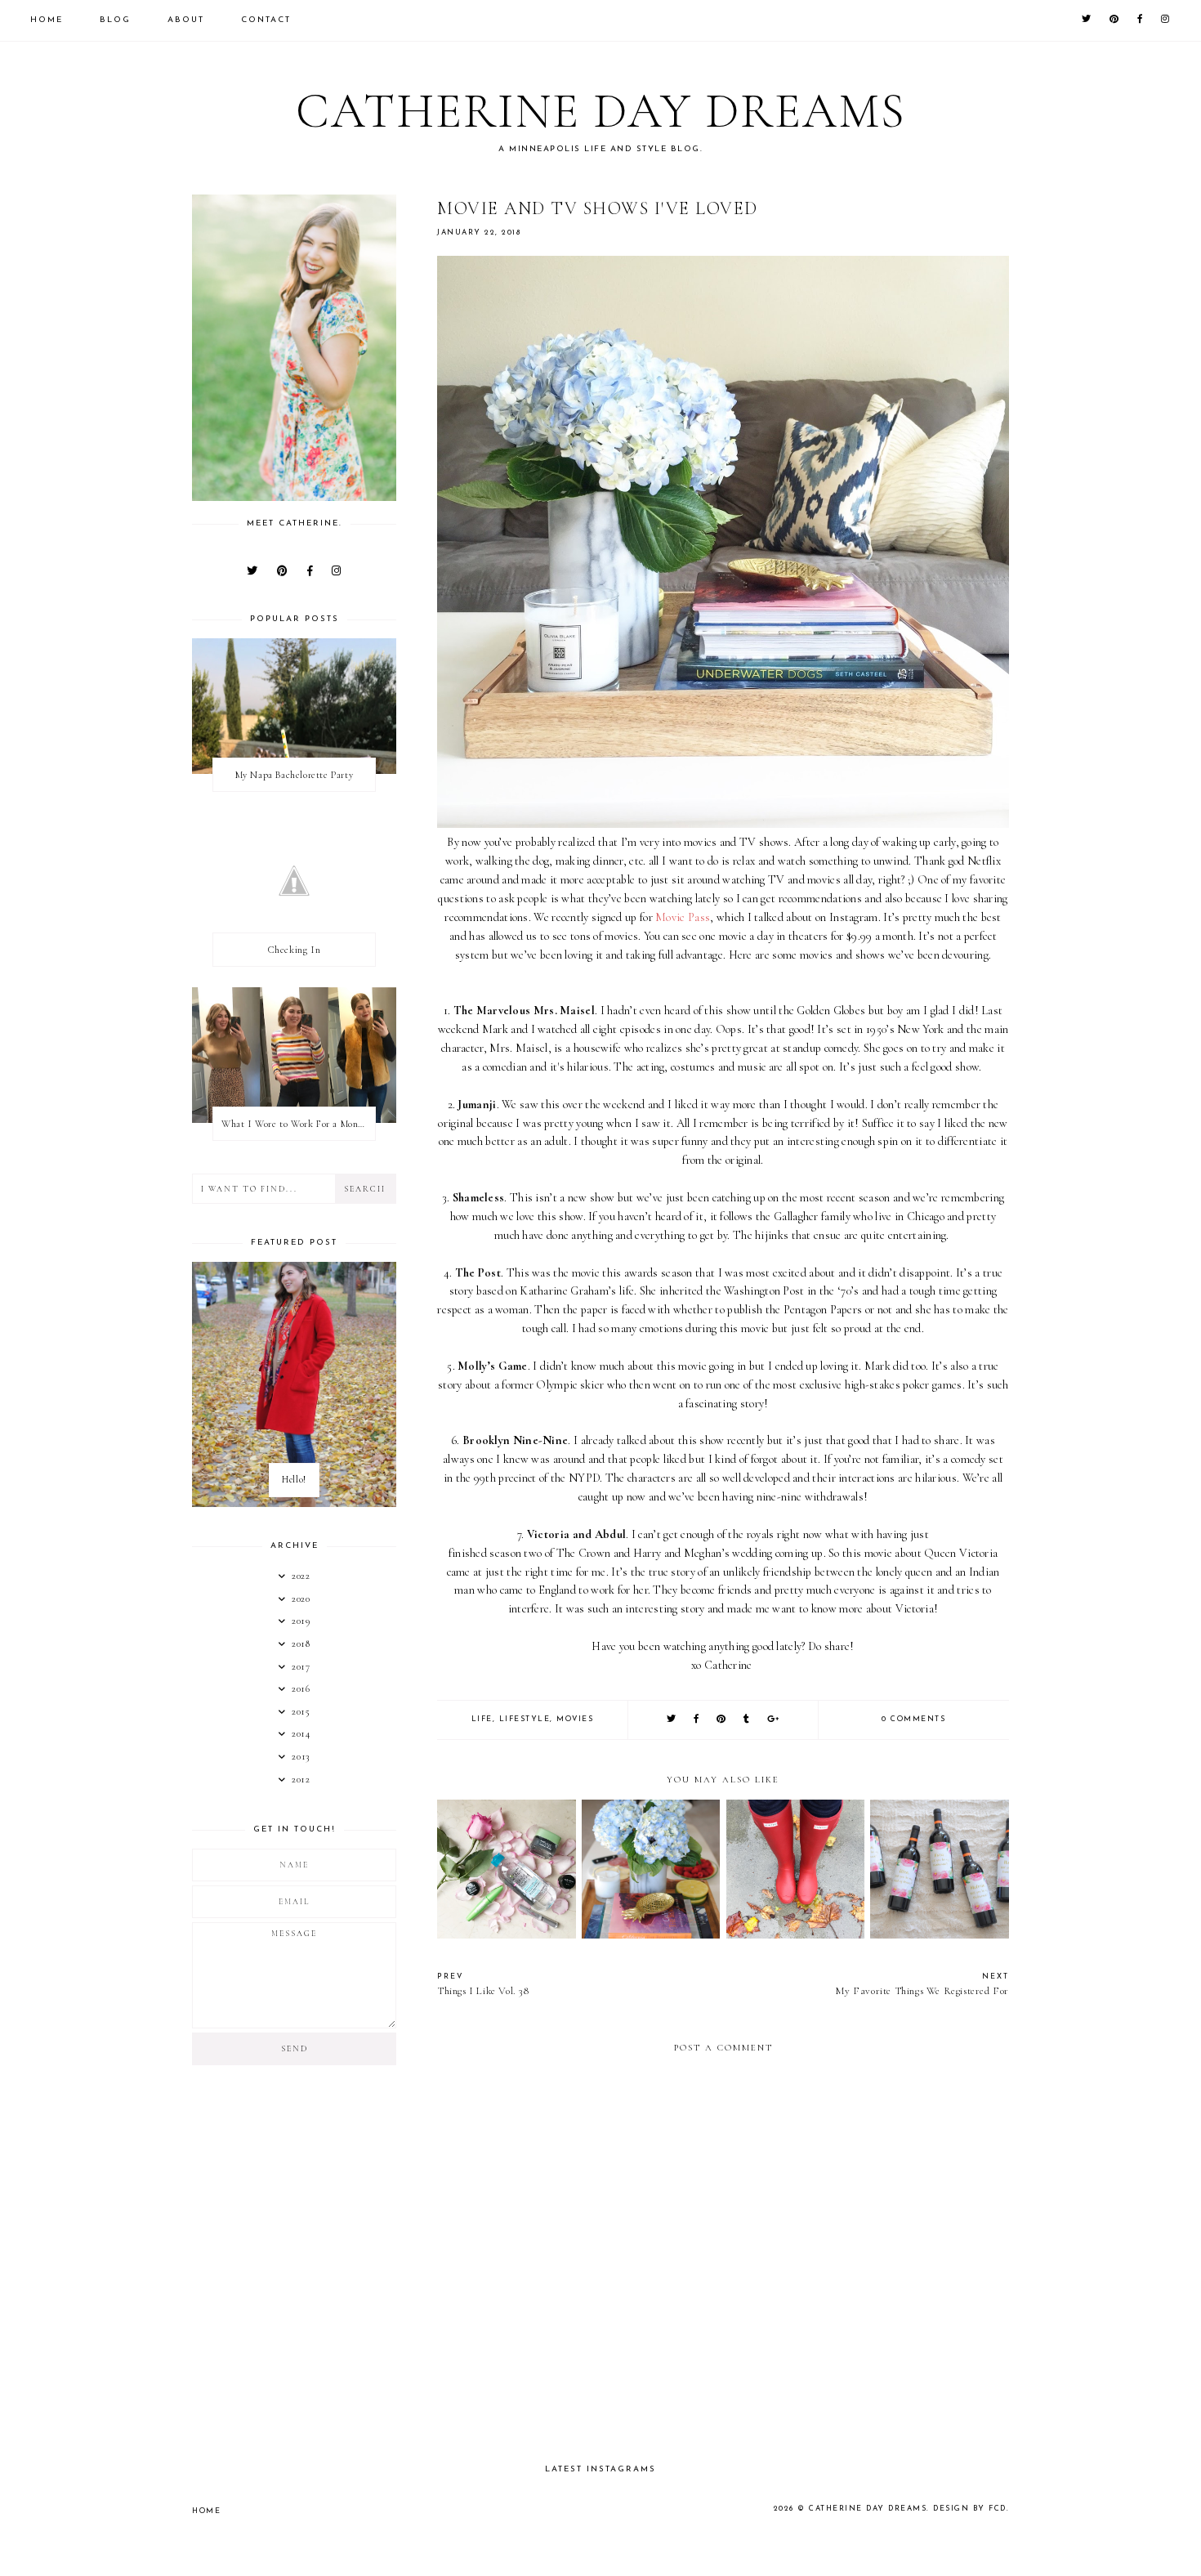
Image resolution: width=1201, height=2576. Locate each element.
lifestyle (525, 1719)
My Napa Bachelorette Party (295, 775)
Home (47, 20)
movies (575, 1719)
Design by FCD (970, 2509)
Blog (115, 20)
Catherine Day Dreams (601, 111)
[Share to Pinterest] (722, 1720)
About (186, 20)
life (482, 1719)
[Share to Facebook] (697, 1720)
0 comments (913, 1719)
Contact (266, 20)
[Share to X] (672, 1720)
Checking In (295, 950)
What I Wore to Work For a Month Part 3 (298, 1124)
